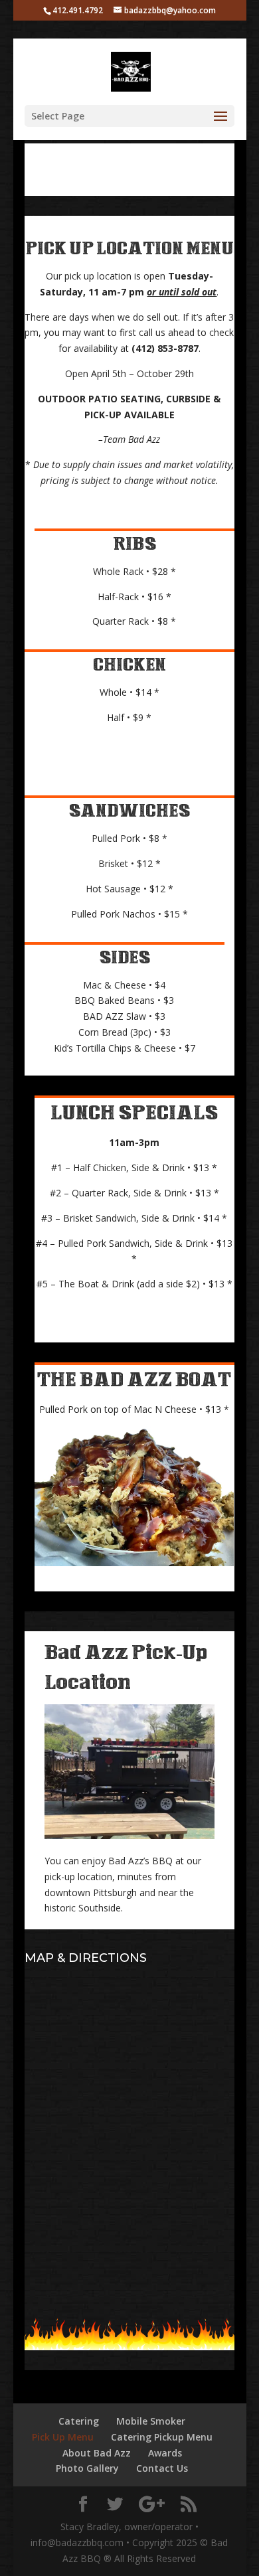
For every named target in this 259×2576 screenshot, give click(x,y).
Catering (79, 2421)
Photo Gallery (87, 2468)
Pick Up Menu (63, 2437)
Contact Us (162, 2468)
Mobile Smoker (151, 2421)
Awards (165, 2453)
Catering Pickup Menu (162, 2437)
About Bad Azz (97, 2453)
